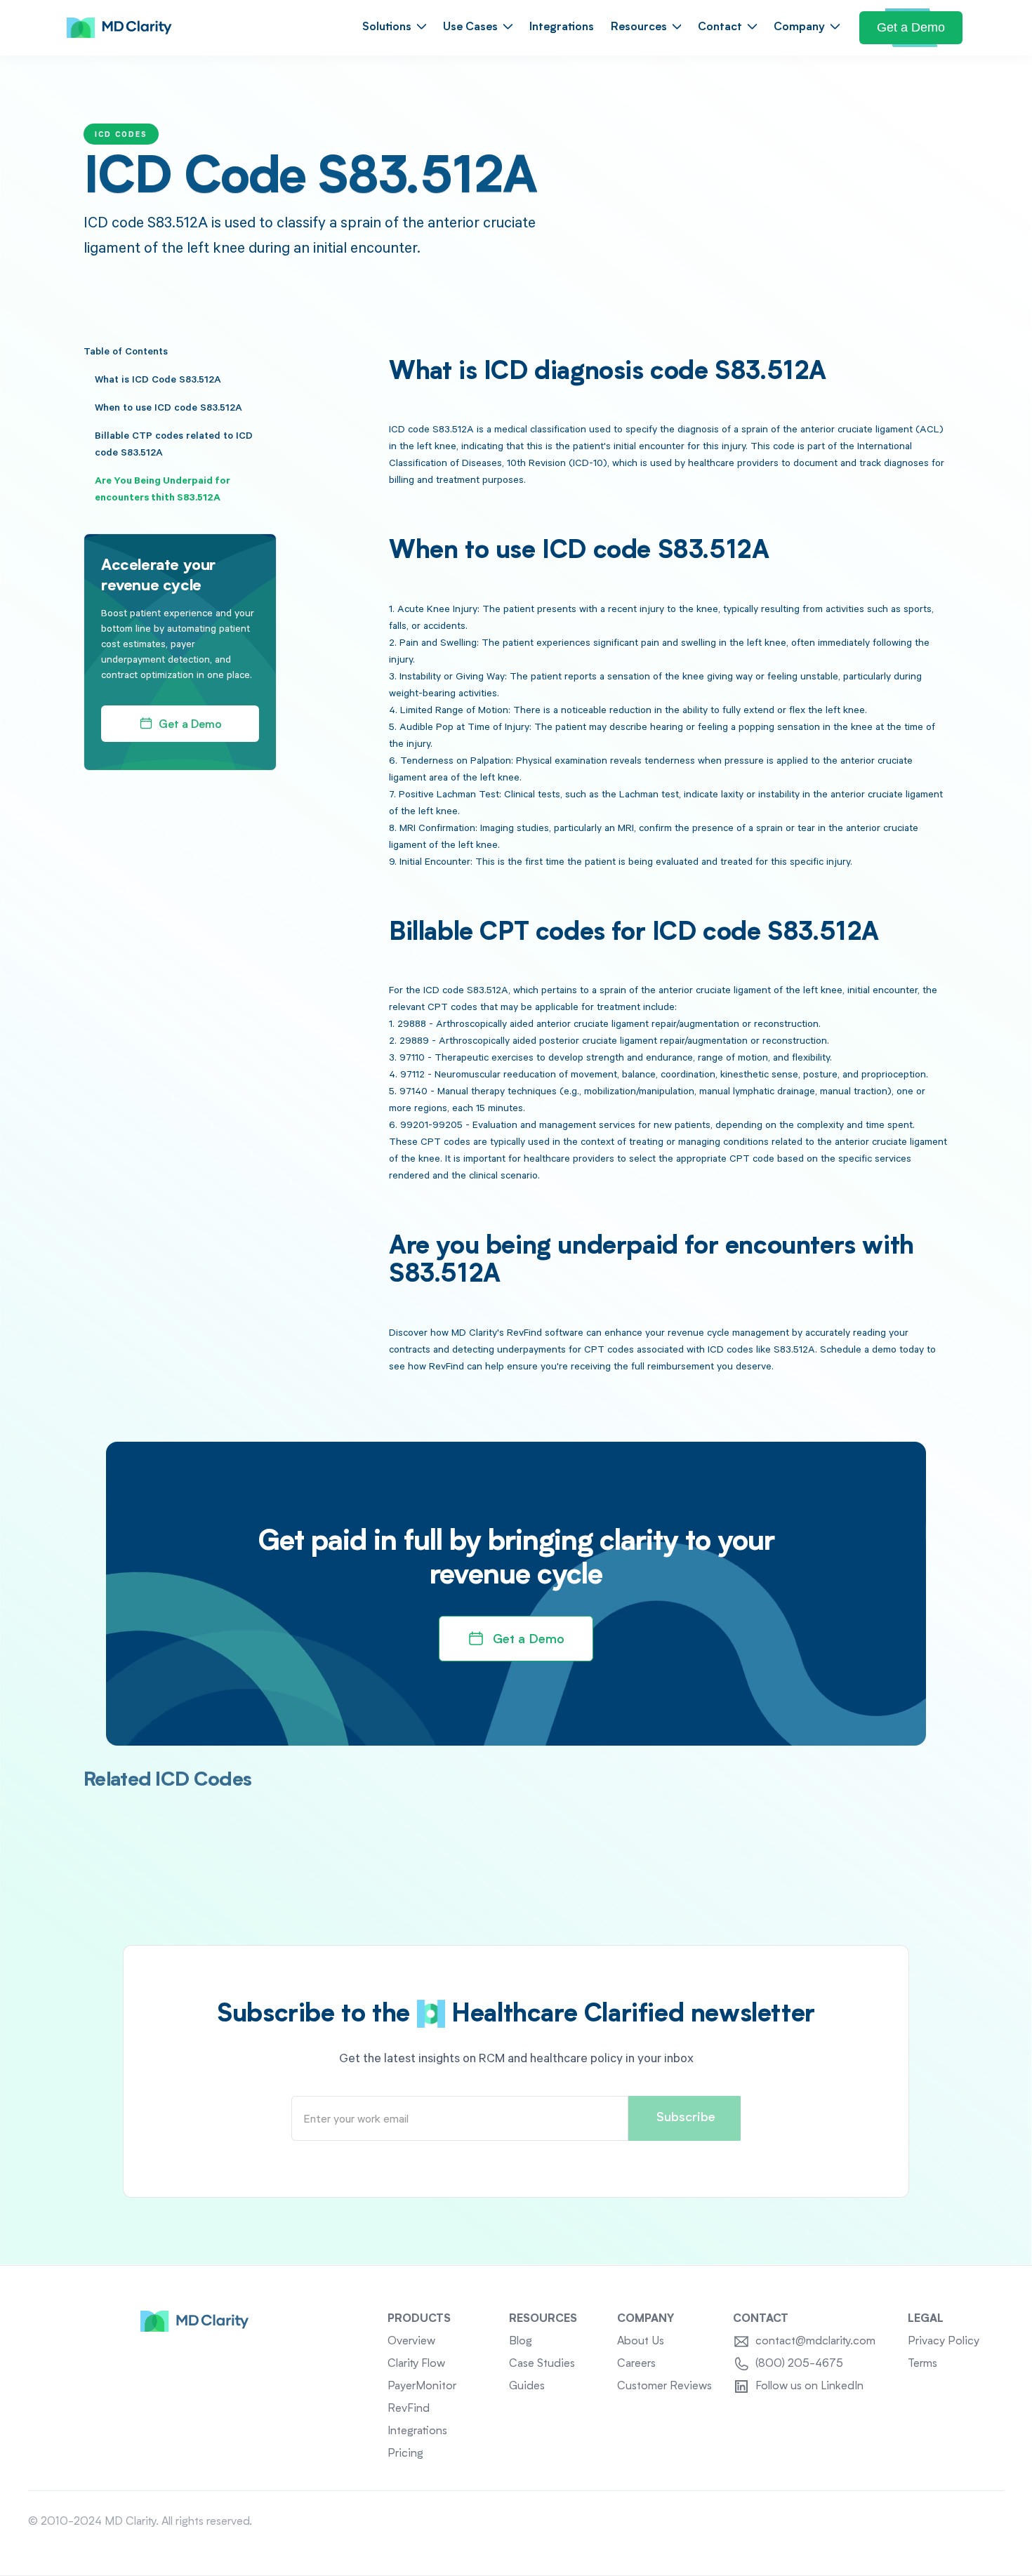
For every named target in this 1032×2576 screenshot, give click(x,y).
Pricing (405, 2454)
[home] (119, 28)
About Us (641, 2342)
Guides (527, 2386)
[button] (394, 28)
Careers (636, 2364)
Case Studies (542, 2364)
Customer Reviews (664, 2386)
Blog (521, 2342)
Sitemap (984, 2522)
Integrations (562, 27)
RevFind (409, 2409)
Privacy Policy (944, 2342)
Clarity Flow (416, 2364)
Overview (411, 2342)
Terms (922, 2364)
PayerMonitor (422, 2386)
